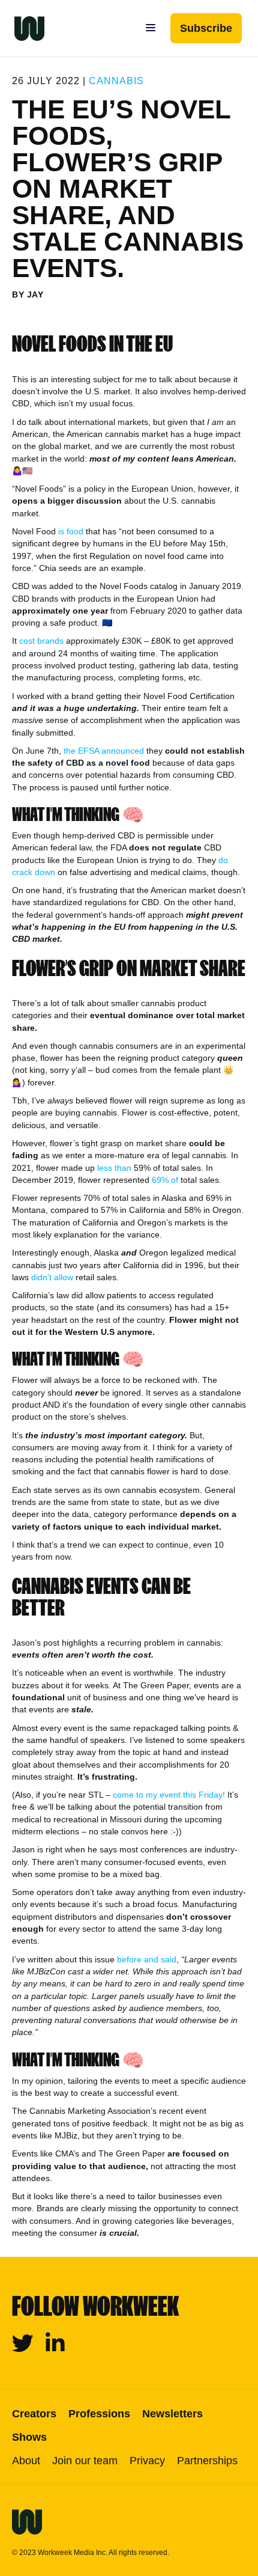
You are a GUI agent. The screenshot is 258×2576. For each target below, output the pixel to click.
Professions (99, 2414)
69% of (165, 1180)
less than (114, 1168)
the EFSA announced (104, 751)
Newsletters (172, 2414)
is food (71, 531)
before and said (147, 1959)
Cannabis (116, 81)
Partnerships (207, 2461)
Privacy (147, 2461)
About (26, 2461)
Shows (29, 2437)
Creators (34, 2414)
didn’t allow (52, 1277)
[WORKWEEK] (22, 28)
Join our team (85, 2461)
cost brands (41, 641)
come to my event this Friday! (169, 1795)
